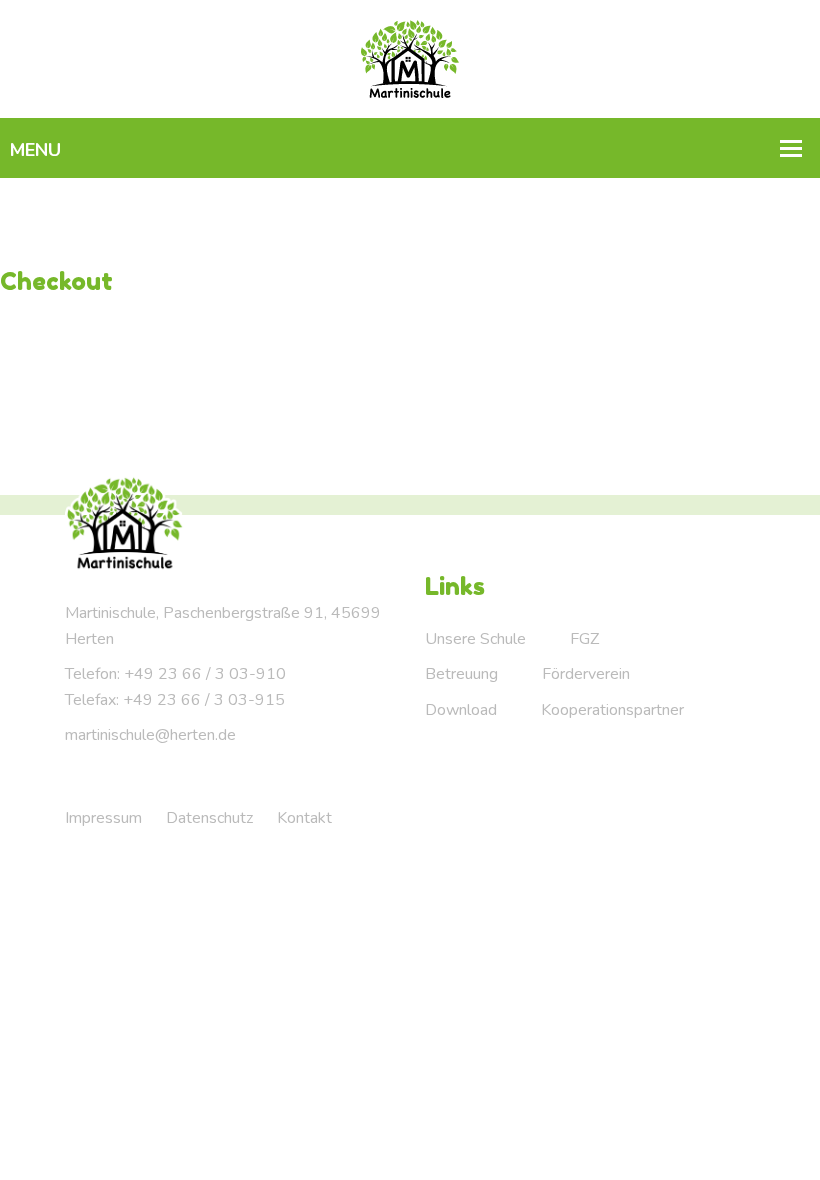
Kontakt (304, 818)
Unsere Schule (475, 639)
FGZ (584, 639)
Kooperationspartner (612, 710)
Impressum (103, 818)
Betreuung (461, 674)
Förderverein (586, 674)
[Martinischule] (410, 58)
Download (461, 710)
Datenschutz (209, 818)
